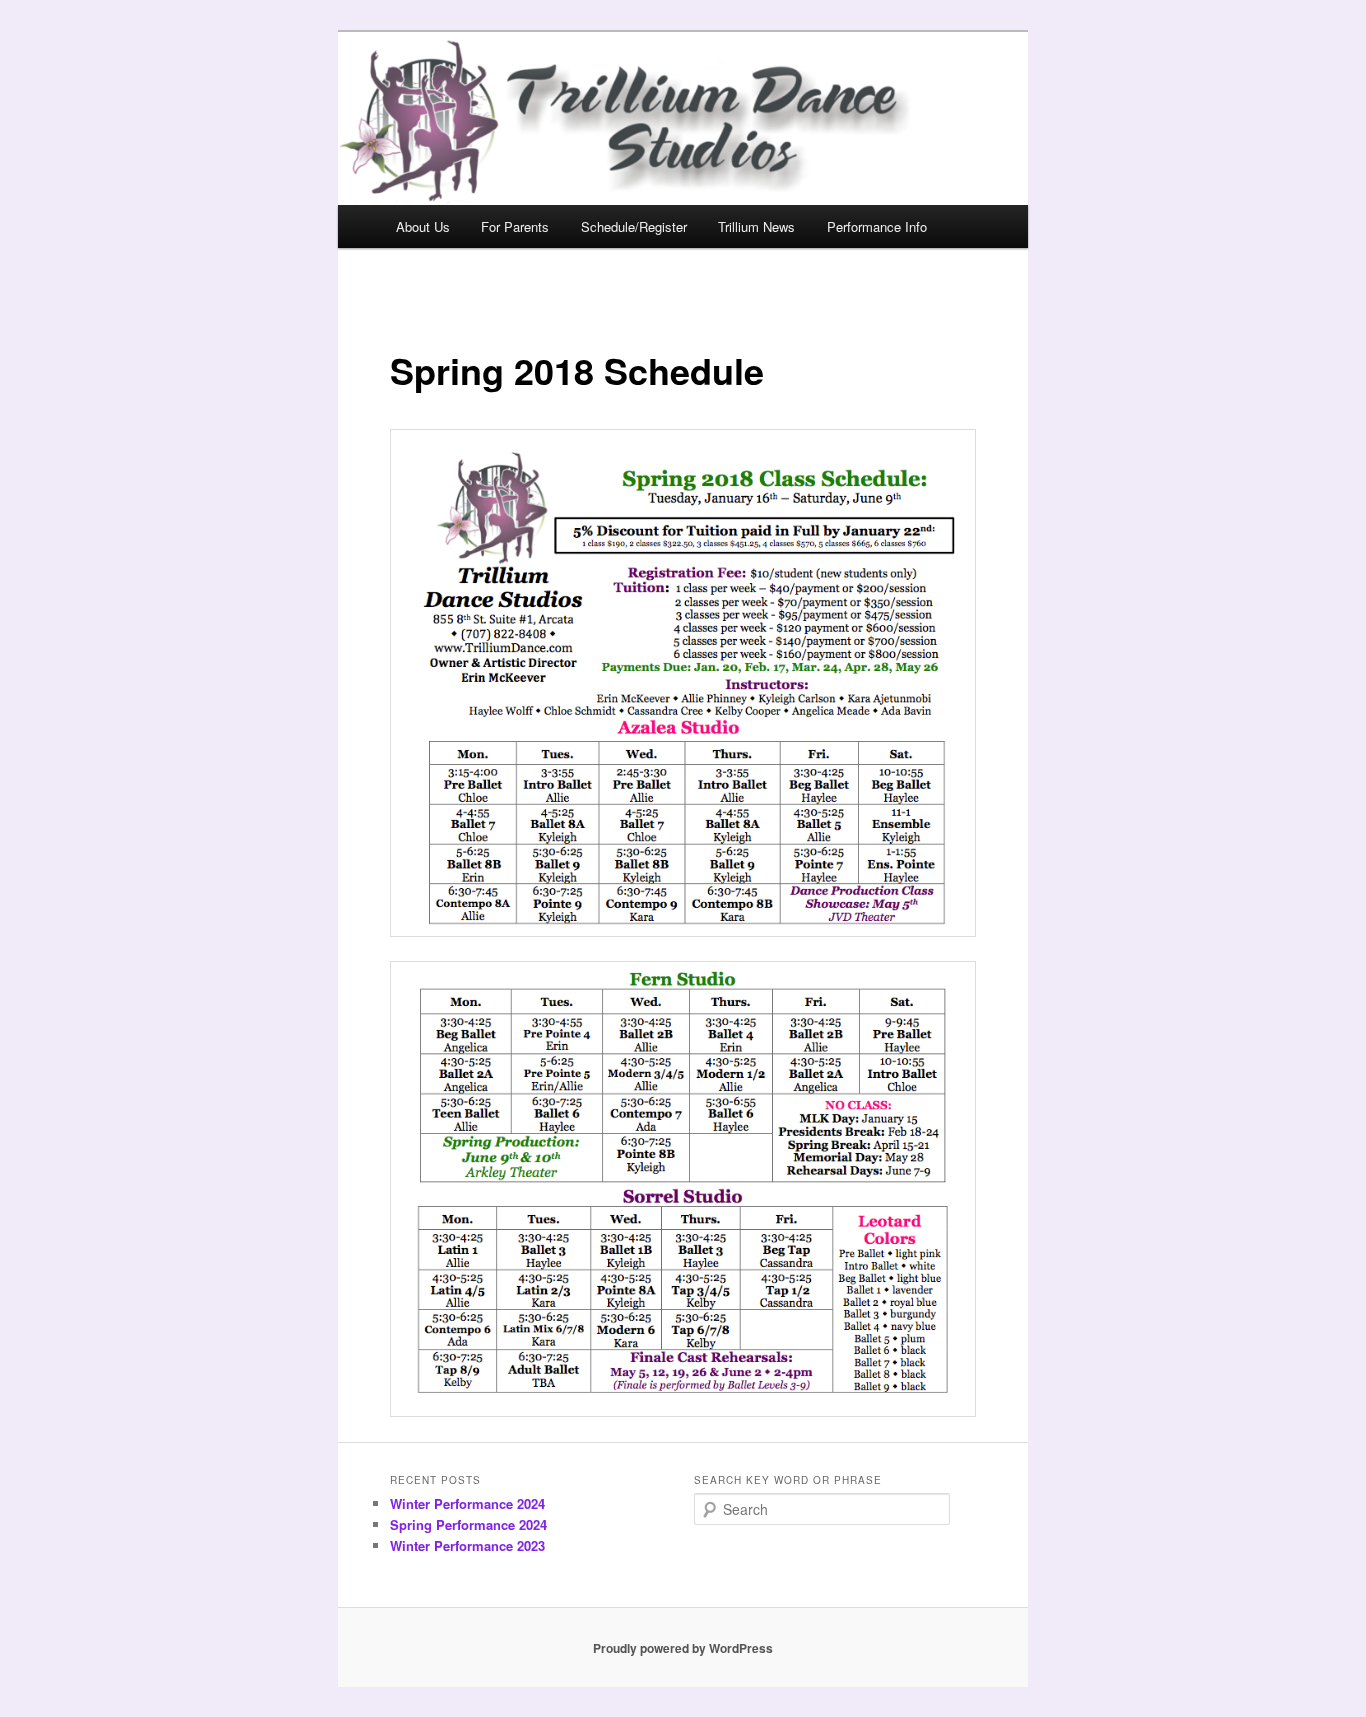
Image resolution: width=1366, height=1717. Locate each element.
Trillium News (756, 226)
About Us (423, 226)
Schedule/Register (634, 226)
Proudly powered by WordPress (683, 1648)
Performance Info (877, 226)
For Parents (515, 226)
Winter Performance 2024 (467, 1503)
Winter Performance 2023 (467, 1545)
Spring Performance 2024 (468, 1524)
